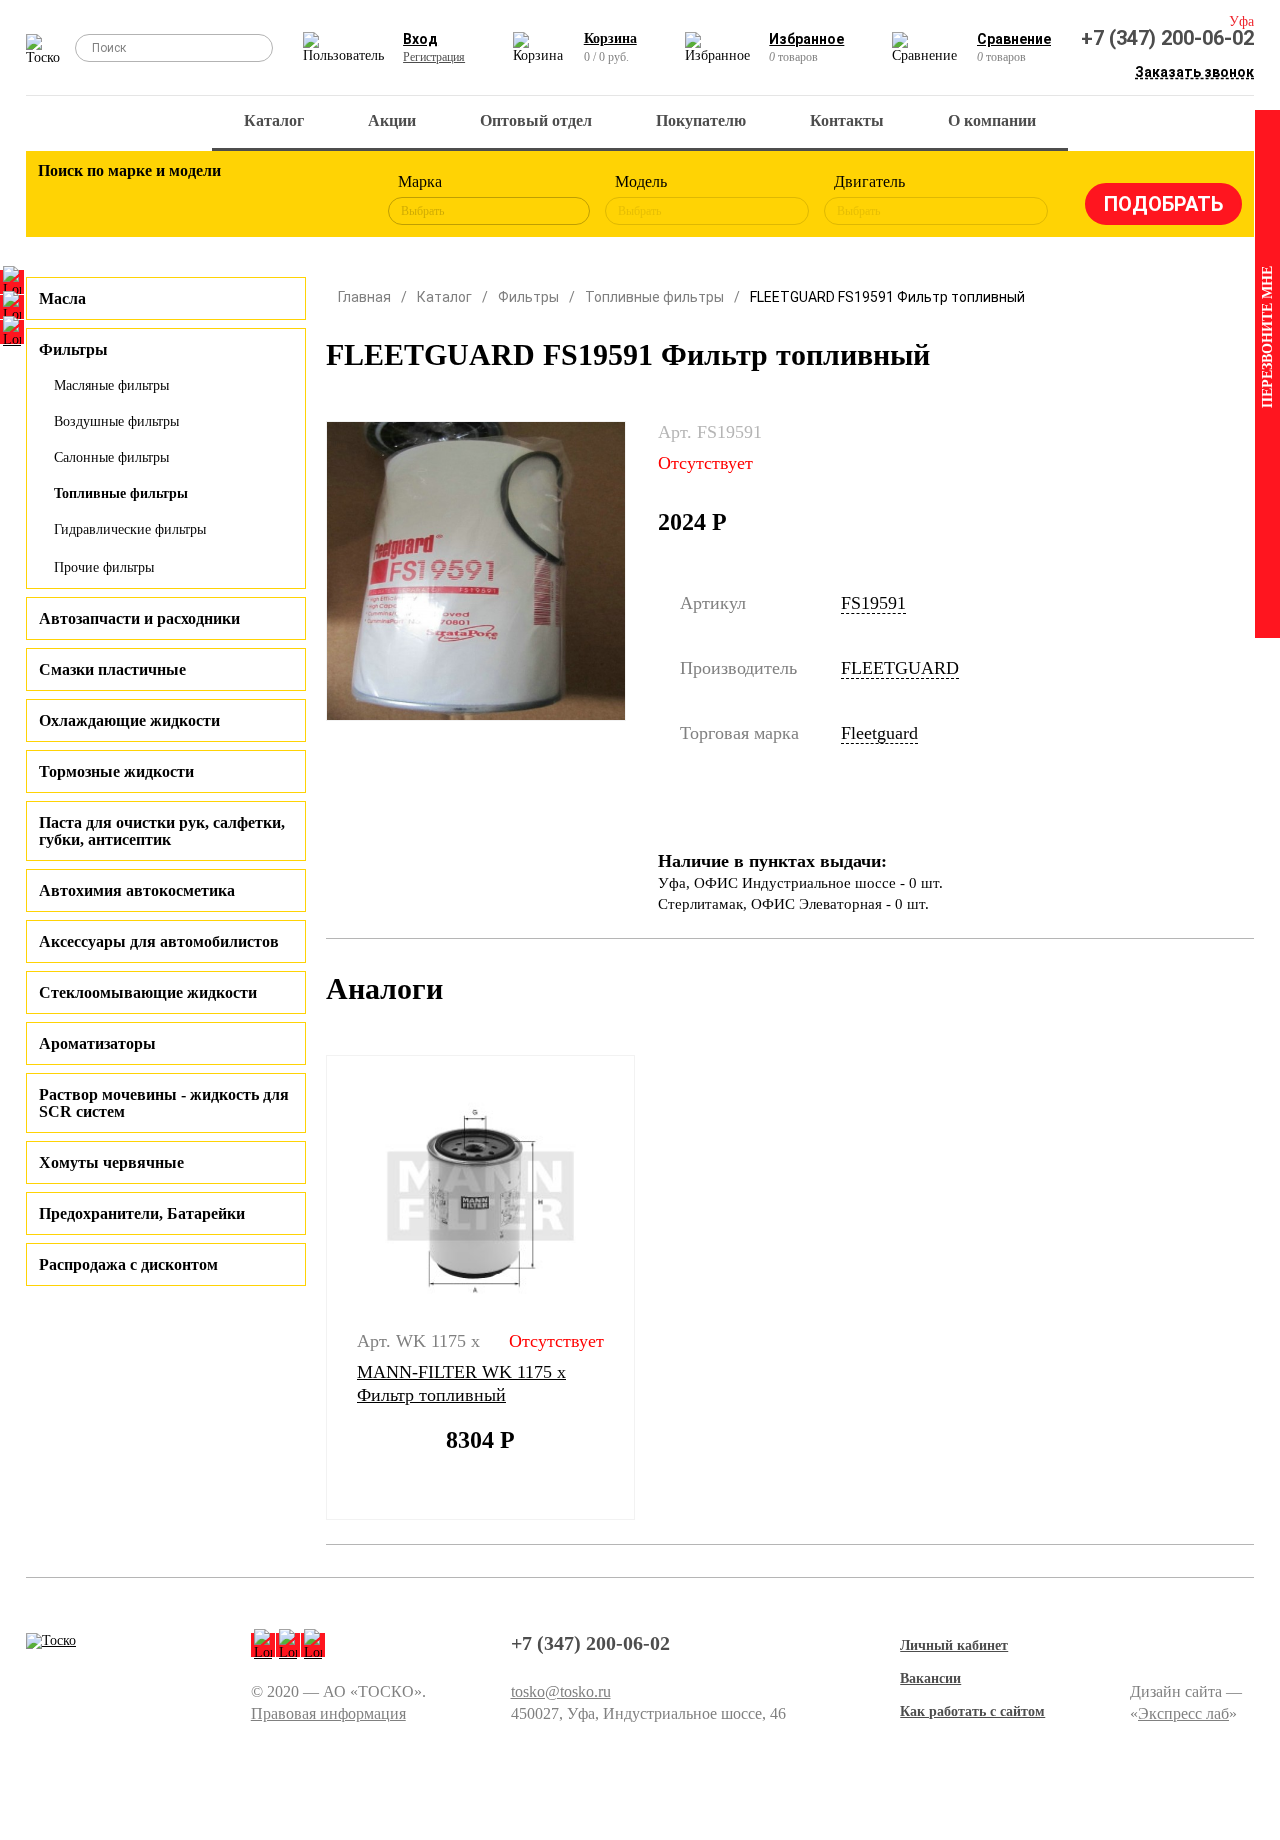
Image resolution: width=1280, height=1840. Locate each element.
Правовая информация (328, 1713)
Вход (420, 39)
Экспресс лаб (1183, 1713)
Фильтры (528, 297)
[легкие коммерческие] (118, 200)
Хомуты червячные (111, 1162)
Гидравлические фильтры (130, 529)
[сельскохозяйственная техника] (228, 200)
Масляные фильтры (111, 385)
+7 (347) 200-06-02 (1167, 38)
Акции (392, 120)
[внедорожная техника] (283, 200)
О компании (992, 120)
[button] (313, 1288)
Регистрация (434, 57)
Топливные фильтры (121, 493)
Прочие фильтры (104, 567)
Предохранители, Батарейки (142, 1213)
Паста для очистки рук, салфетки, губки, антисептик (162, 831)
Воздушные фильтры (116, 421)
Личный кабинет (954, 1645)
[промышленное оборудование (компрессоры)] (338, 200)
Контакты (847, 120)
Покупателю (701, 120)
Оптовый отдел (536, 120)
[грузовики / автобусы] (173, 200)
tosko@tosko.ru (561, 1691)
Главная (364, 297)
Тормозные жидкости (116, 771)
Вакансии (930, 1678)
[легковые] (63, 200)
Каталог (274, 120)
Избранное (806, 39)
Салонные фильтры (111, 457)
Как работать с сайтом (972, 1711)
